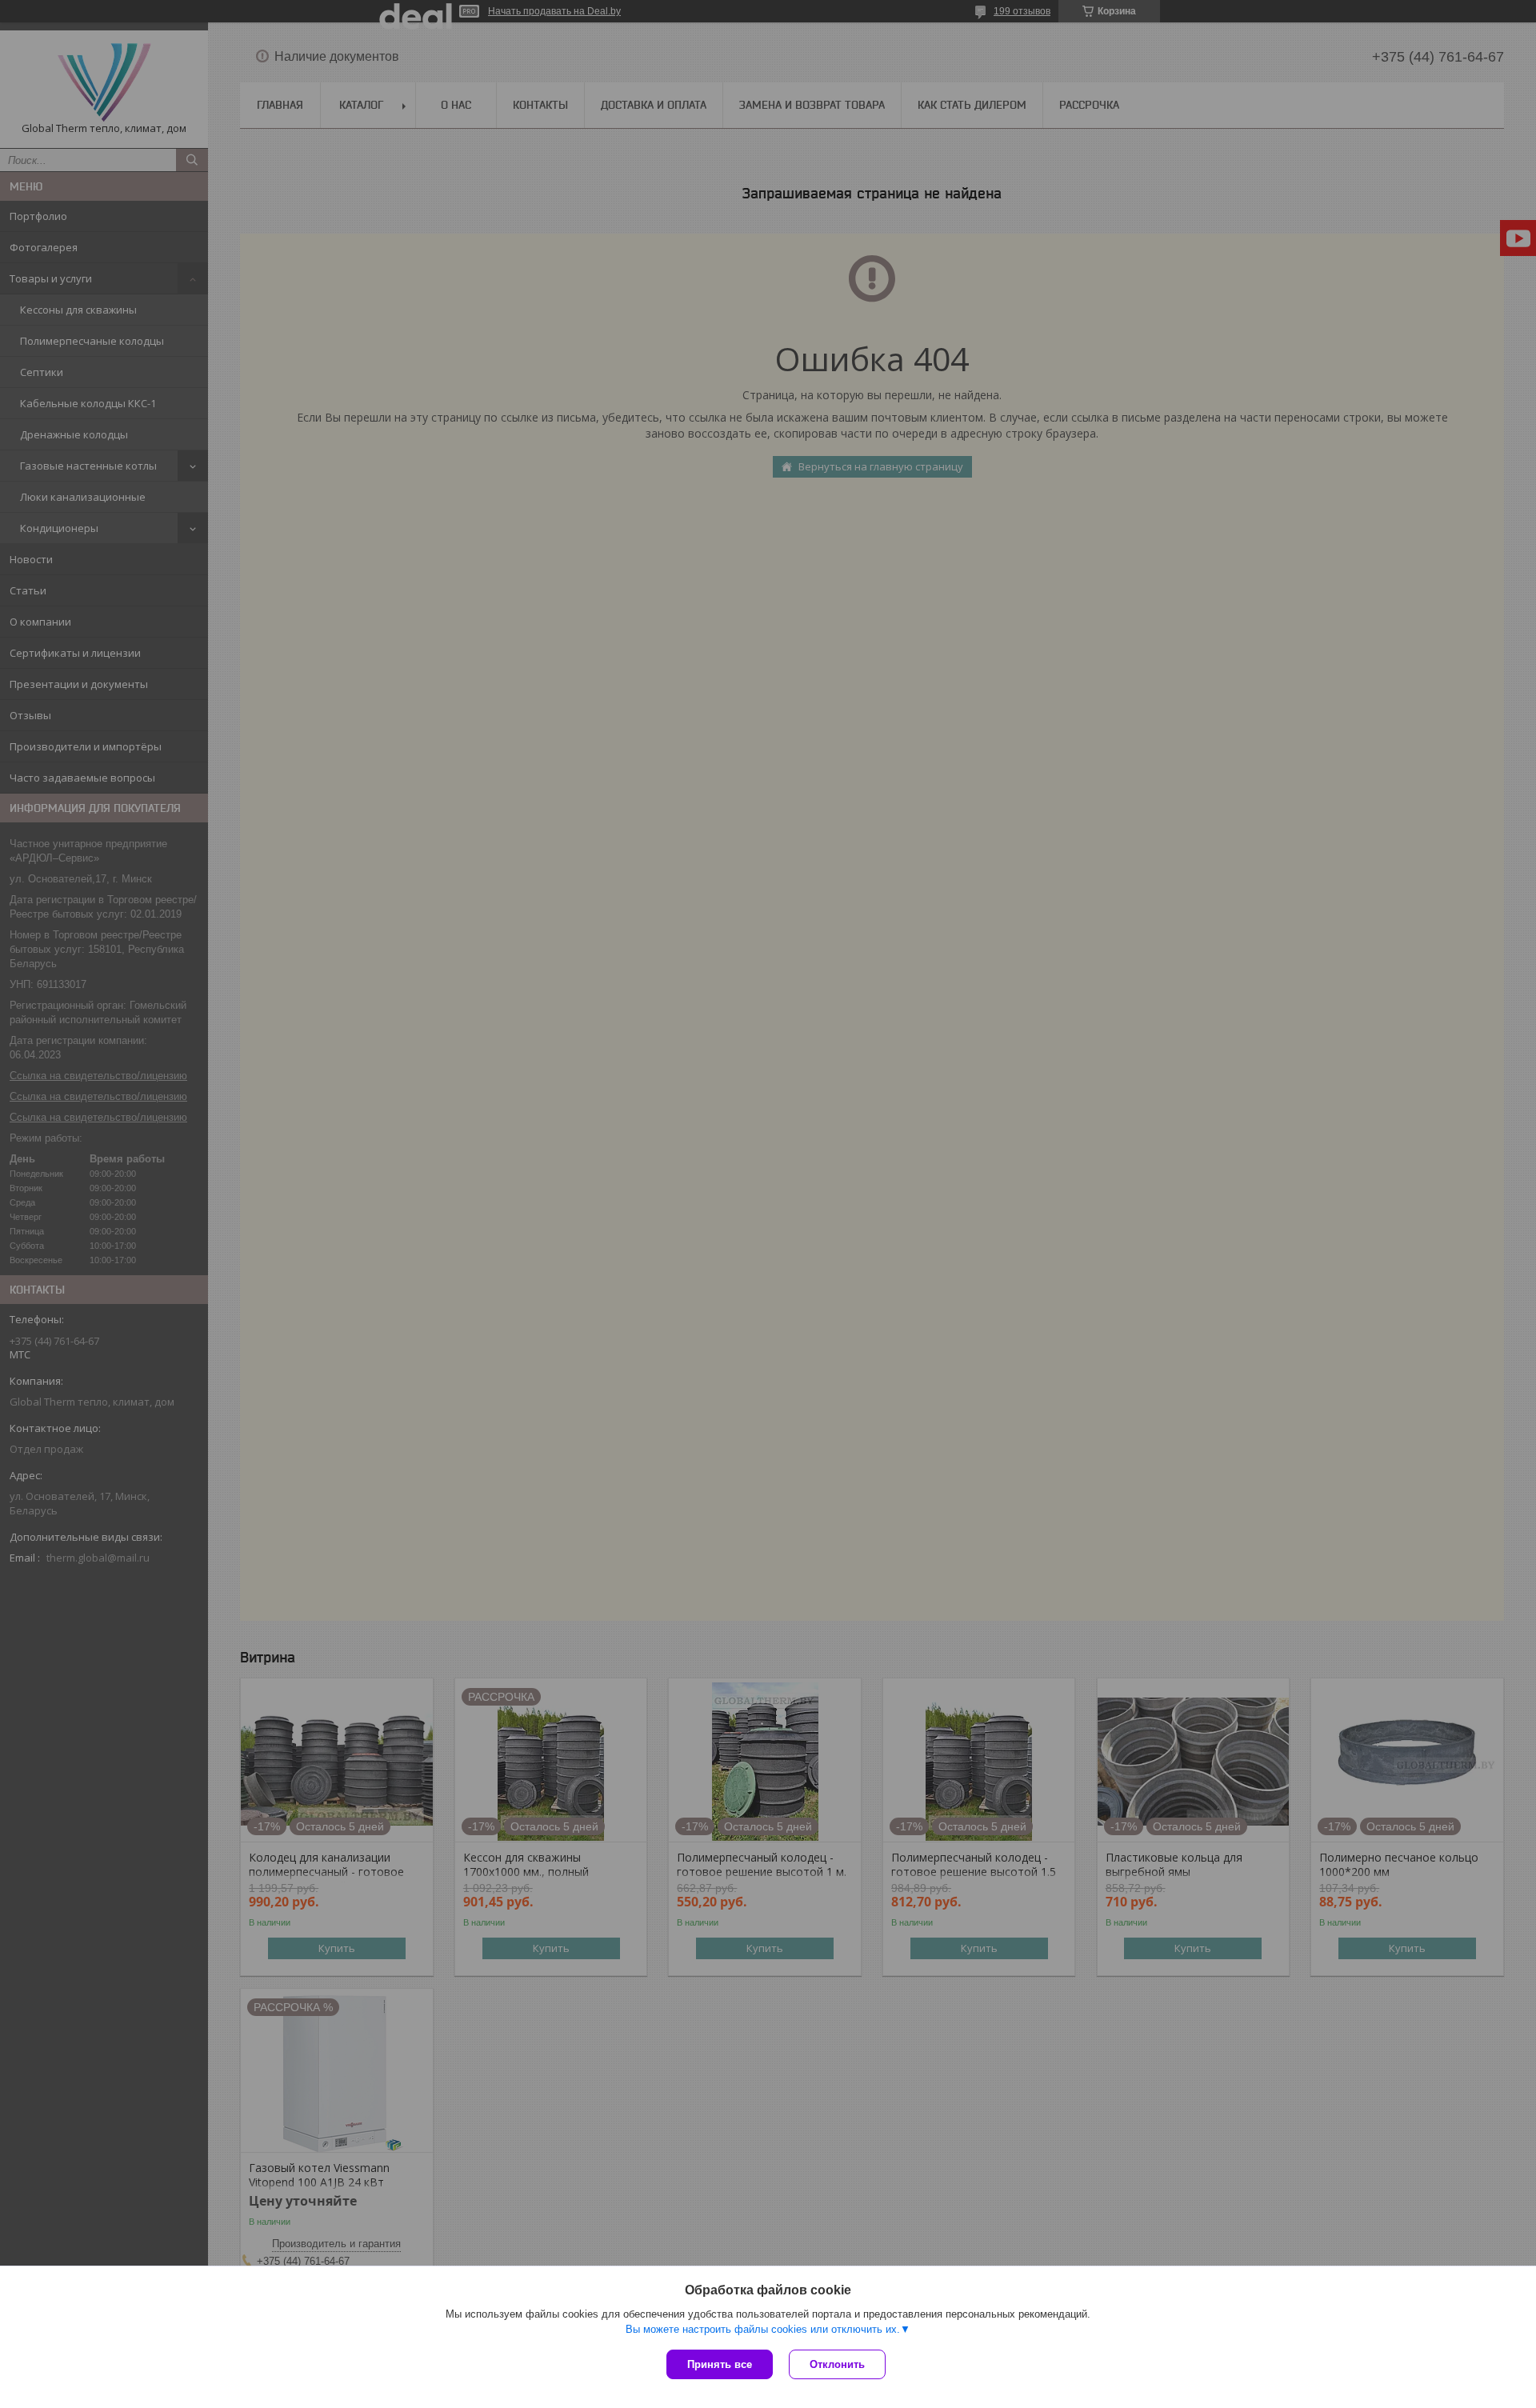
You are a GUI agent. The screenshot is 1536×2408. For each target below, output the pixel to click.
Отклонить (837, 2364)
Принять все (720, 2364)
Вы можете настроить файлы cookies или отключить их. (763, 2329)
